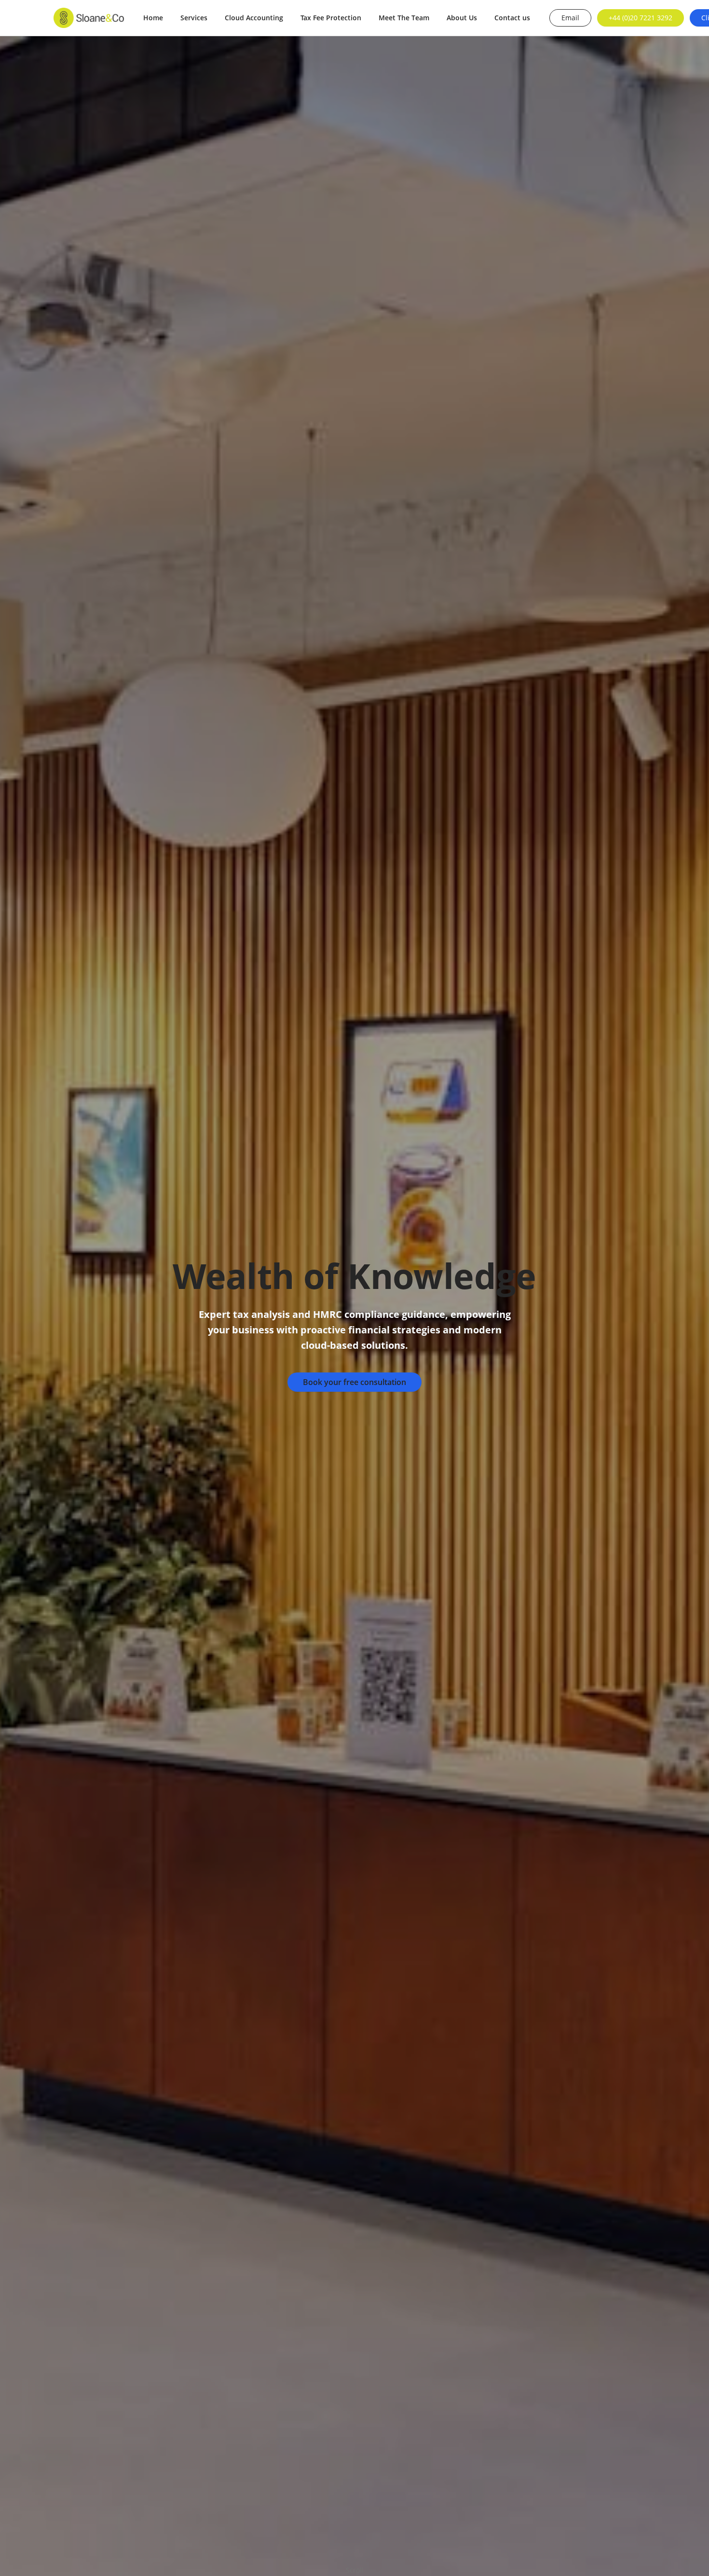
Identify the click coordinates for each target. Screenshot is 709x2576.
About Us (462, 18)
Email (570, 18)
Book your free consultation (354, 1382)
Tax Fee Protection (331, 18)
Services (194, 18)
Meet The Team (404, 18)
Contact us (512, 18)
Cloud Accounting (254, 18)
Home (153, 18)
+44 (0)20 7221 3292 (641, 18)
